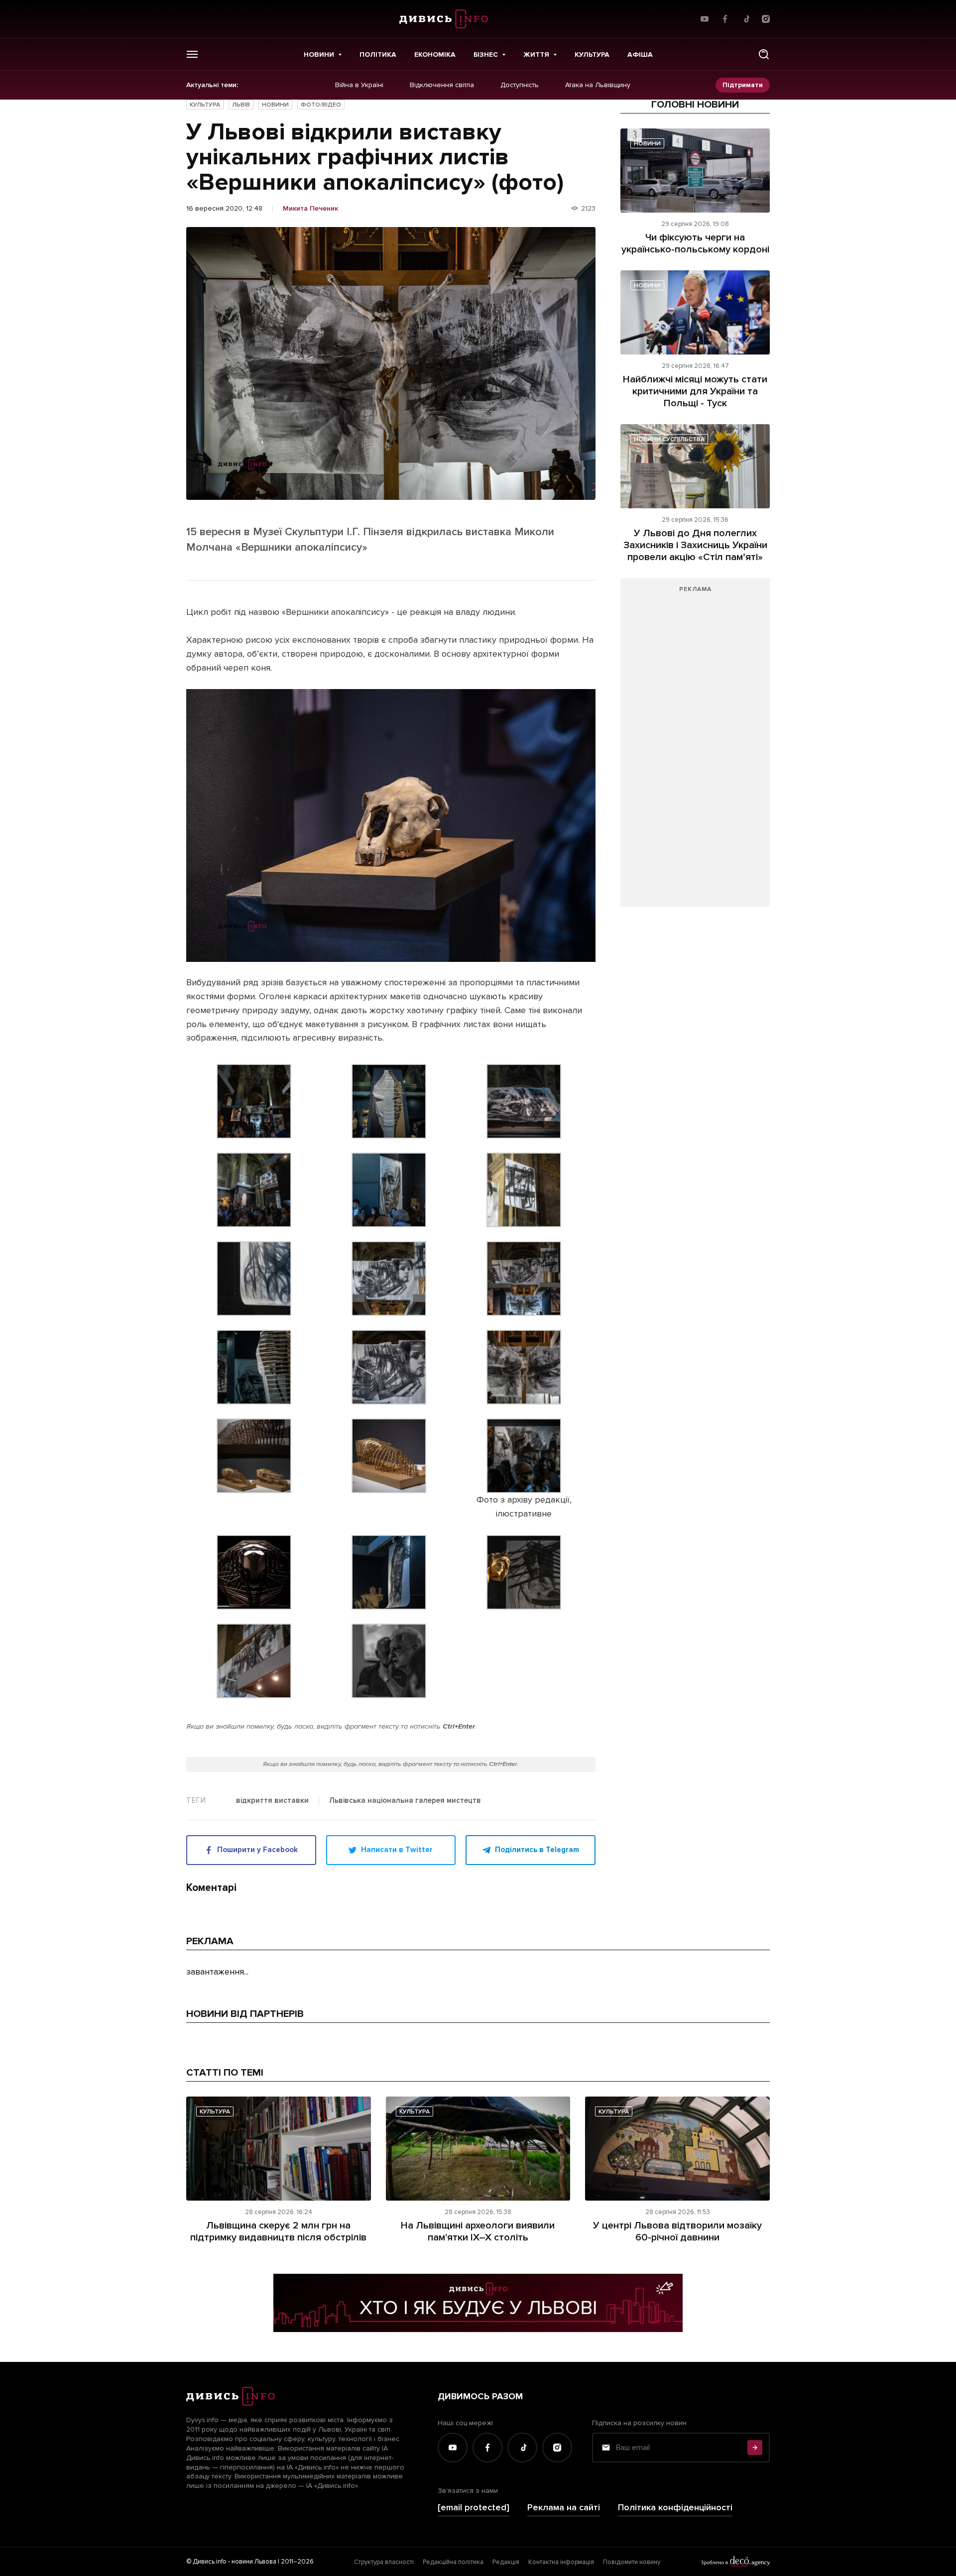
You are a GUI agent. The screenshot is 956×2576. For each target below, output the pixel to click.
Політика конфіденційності (675, 2508)
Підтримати (743, 85)
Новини (319, 55)
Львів (241, 105)
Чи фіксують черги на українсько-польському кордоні (695, 243)
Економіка (435, 55)
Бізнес (486, 55)
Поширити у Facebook (257, 1850)
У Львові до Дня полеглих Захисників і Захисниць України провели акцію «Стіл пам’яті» (695, 545)
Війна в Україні (359, 85)
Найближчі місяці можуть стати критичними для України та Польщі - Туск (695, 391)
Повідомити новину (632, 2562)
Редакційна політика (453, 2562)
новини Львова (254, 2562)
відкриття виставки (272, 1801)
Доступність (520, 85)
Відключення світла (442, 85)
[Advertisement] (695, 747)
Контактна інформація (561, 2562)
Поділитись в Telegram (537, 1850)
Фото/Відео (321, 105)
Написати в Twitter (397, 1850)
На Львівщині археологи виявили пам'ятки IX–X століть (478, 2231)
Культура (592, 55)
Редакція (506, 2562)
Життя (536, 55)
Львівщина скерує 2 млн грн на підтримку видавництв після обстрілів (278, 2231)
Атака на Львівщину (598, 85)
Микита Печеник (310, 209)
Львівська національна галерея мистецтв (405, 1801)
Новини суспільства (669, 439)
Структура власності (384, 2562)
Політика (378, 55)
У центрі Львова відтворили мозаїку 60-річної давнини (677, 2231)
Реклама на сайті (564, 2508)
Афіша (640, 55)
